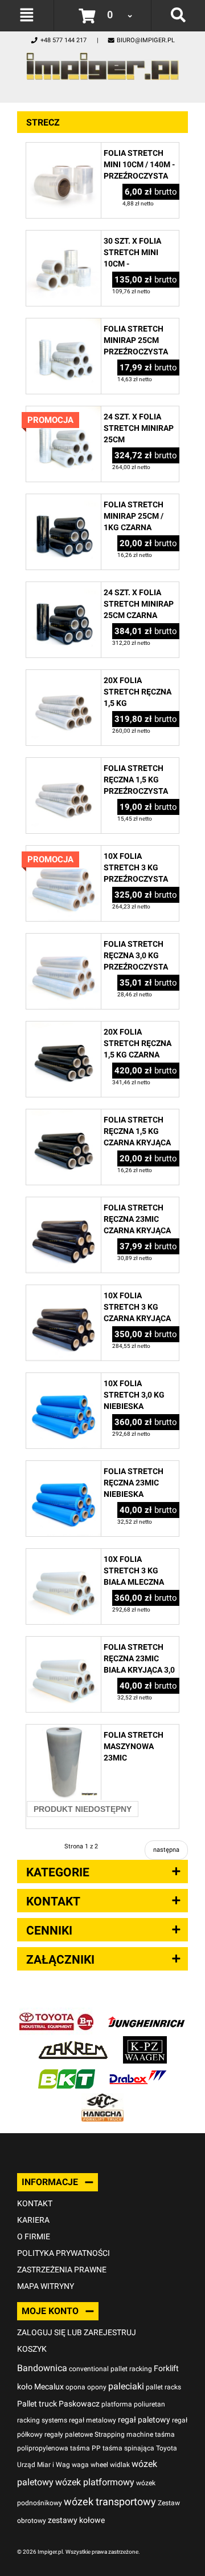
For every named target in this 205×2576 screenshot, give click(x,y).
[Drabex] (138, 2071)
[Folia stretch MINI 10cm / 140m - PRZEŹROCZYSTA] (63, 149)
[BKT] (67, 2071)
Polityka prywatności (63, 2253)
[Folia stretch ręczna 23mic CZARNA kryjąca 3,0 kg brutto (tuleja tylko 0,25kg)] (63, 1203)
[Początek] (102, 63)
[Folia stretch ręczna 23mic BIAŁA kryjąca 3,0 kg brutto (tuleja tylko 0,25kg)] (63, 1643)
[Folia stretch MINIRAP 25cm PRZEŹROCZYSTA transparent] (63, 324)
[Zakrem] (73, 2042)
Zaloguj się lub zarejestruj (77, 2332)
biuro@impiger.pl (146, 40)
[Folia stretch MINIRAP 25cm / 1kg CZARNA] (63, 500)
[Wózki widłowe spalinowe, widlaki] (102, 2099)
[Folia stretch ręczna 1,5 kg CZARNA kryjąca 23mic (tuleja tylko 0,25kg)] (63, 1115)
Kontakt (35, 2203)
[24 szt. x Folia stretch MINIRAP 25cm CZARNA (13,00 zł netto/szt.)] (63, 588)
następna (166, 1850)
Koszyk (32, 2349)
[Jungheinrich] (146, 2014)
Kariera (33, 2220)
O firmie (34, 2236)
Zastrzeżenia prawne (62, 2270)
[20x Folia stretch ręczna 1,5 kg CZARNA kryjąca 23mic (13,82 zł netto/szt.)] (63, 1027)
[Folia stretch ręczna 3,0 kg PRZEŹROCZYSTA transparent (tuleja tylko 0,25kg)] (63, 940)
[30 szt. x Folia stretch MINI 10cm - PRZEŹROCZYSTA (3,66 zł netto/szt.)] (63, 237)
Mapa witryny (46, 2286)
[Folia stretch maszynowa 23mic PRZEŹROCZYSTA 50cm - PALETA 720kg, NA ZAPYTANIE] (63, 1731)
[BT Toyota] (56, 2014)
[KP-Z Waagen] (145, 2042)
